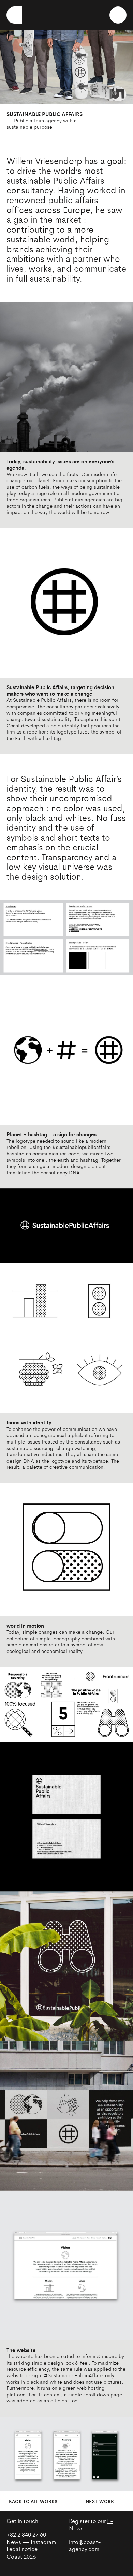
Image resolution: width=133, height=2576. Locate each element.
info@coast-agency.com (85, 2545)
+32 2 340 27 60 (26, 2534)
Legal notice (22, 2549)
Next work (100, 2501)
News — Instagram (31, 2542)
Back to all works (33, 2501)
